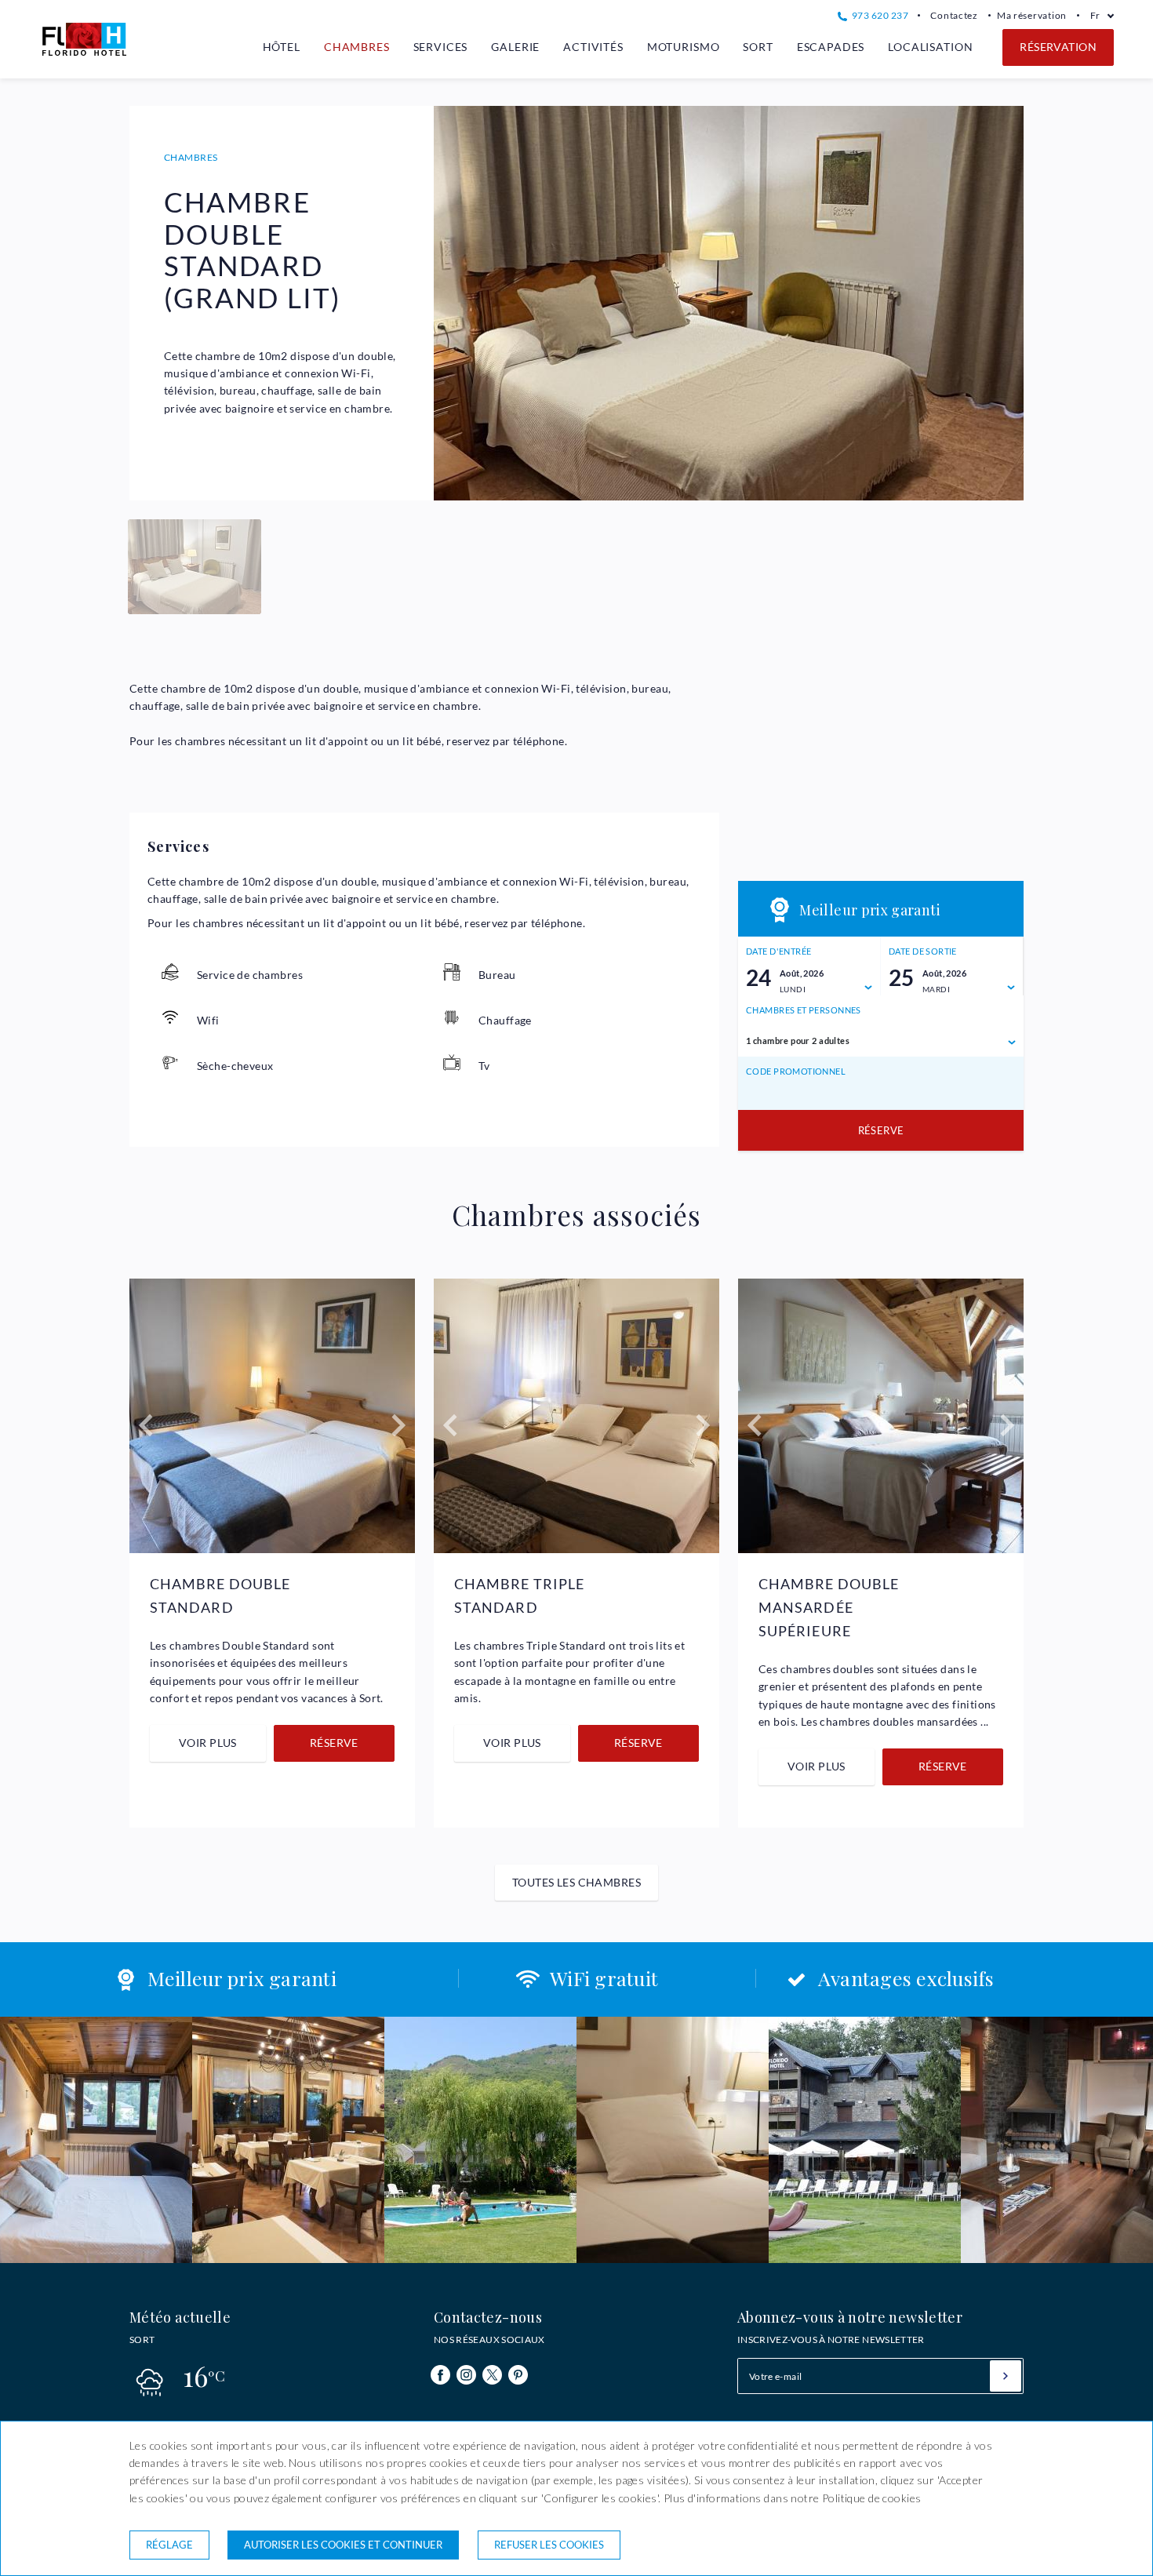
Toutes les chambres (576, 1882)
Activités (593, 47)
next (1066, 1542)
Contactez (954, 15)
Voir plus (208, 1743)
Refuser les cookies (549, 2545)
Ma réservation (1032, 15)
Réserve (881, 1130)
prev (91, 1542)
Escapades (831, 47)
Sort (758, 47)
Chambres (357, 47)
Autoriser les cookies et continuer (343, 2545)
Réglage (169, 2545)
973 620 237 (879, 15)
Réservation (1058, 47)
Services (441, 47)
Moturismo (684, 47)
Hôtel (282, 47)
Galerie (515, 47)
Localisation (930, 47)
